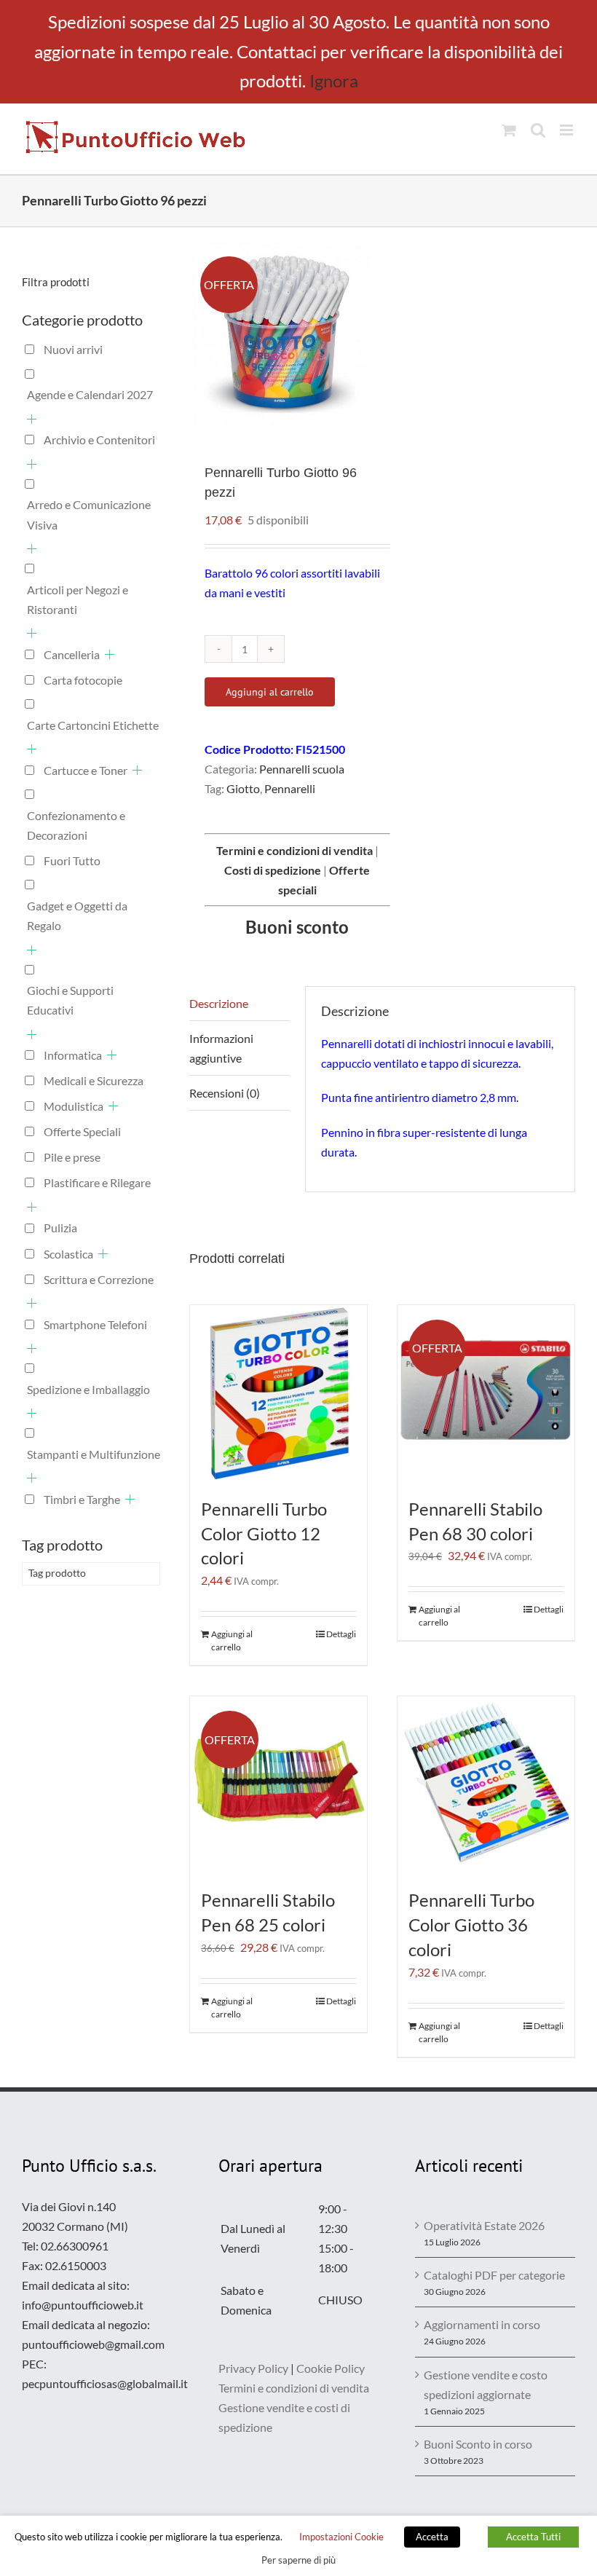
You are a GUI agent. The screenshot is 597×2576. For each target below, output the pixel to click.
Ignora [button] (334, 80)
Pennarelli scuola (302, 769)
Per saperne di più (298, 2560)
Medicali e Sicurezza (94, 1080)
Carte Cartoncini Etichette (93, 725)
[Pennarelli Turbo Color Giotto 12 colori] (278, 1394)
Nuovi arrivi (73, 349)
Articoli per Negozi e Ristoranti (78, 599)
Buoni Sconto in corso (478, 2444)
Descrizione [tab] (219, 1003)
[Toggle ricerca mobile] (538, 130)
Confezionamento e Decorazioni (76, 825)
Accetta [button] (432, 2537)
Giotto (243, 788)
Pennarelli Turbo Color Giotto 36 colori (471, 1925)
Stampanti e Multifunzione (94, 1454)
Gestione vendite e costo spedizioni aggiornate (486, 2384)
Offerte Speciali (82, 1131)
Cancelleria (72, 654)
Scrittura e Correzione (99, 1279)
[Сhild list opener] (32, 419)
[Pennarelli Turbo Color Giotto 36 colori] (486, 1785)
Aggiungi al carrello (270, 692)
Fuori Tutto (72, 860)
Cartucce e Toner (86, 770)
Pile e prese (72, 1157)
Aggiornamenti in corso (482, 2324)
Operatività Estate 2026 (484, 2225)
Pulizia (60, 1228)
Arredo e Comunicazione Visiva (89, 514)
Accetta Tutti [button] (533, 2537)
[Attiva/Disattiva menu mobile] (568, 130)
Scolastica (68, 1254)
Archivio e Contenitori (99, 440)
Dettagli (341, 1634)
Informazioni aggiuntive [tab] (221, 1048)
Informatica (73, 1055)
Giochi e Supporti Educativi (70, 1000)
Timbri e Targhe (82, 1499)
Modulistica (74, 1106)
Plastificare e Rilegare (97, 1182)
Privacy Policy (253, 2368)
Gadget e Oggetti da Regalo (77, 915)
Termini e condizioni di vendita (294, 2388)
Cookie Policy (331, 2368)
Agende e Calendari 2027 (90, 394)
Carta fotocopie (83, 680)
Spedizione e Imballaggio (88, 1389)
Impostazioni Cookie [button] (341, 2537)
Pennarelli (290, 788)
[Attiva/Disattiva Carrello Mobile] (509, 130)
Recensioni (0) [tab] (225, 1093)
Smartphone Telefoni (95, 1324)
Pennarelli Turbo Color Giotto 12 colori (264, 1533)
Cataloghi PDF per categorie (494, 2275)
